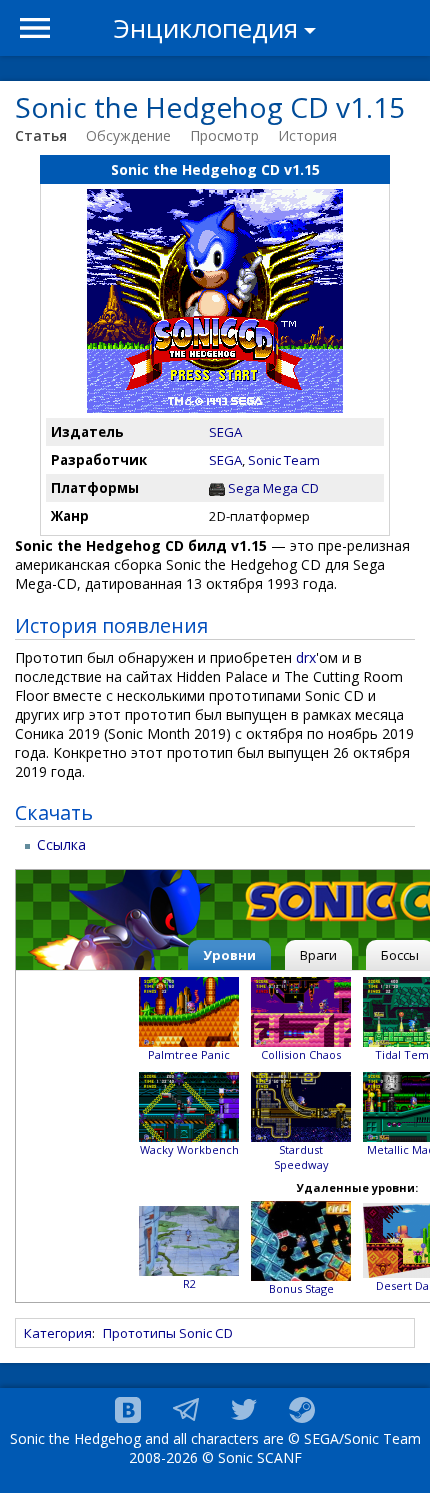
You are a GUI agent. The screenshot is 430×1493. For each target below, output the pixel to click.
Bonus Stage (301, 1288)
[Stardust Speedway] (301, 1105)
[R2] (189, 1239)
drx (306, 657)
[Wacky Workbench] (189, 1105)
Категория (58, 1333)
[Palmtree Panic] (189, 1010)
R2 (189, 1283)
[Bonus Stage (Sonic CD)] (301, 1239)
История (307, 135)
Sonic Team (284, 460)
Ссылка (61, 844)
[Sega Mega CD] (217, 488)
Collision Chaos (301, 1054)
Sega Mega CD (273, 488)
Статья (41, 135)
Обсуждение (128, 135)
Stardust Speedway (301, 1157)
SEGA (225, 432)
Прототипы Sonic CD (168, 1333)
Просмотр (224, 135)
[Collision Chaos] (301, 1010)
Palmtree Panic (189, 1054)
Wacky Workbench (189, 1149)
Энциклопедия (206, 28)
